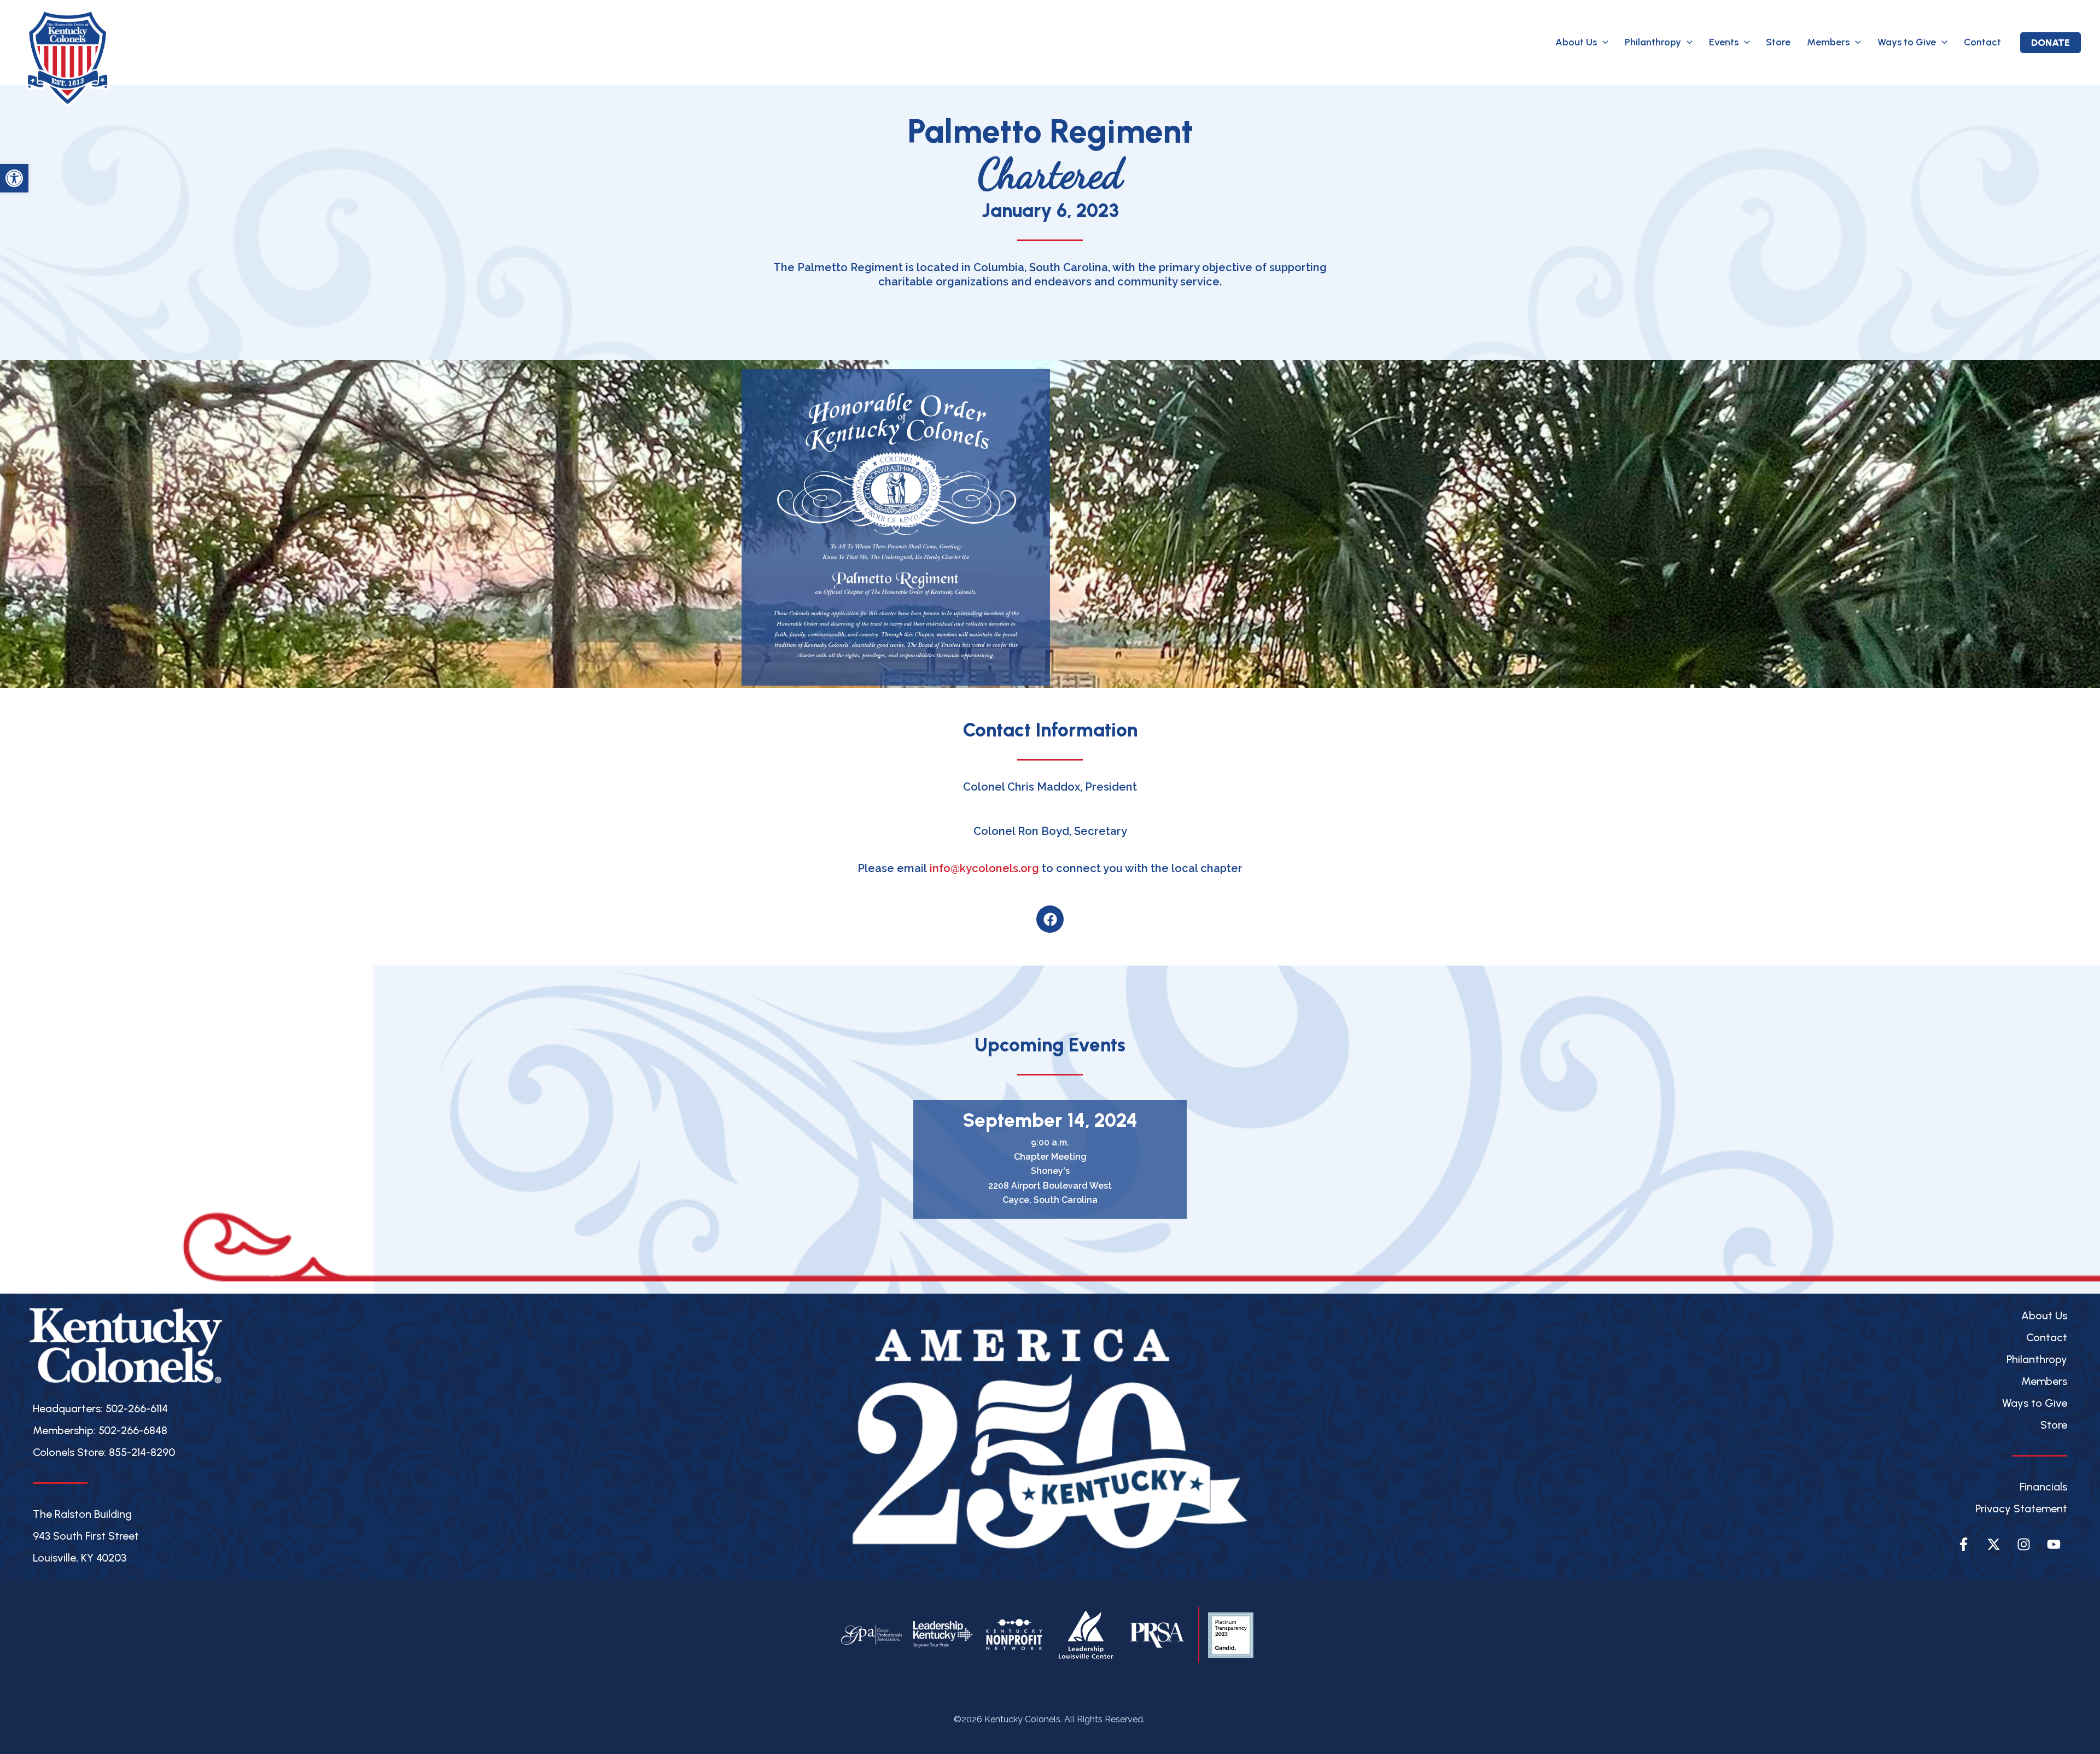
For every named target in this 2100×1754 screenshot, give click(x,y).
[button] (1603, 42)
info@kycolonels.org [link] (984, 868)
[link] (14, 178)
